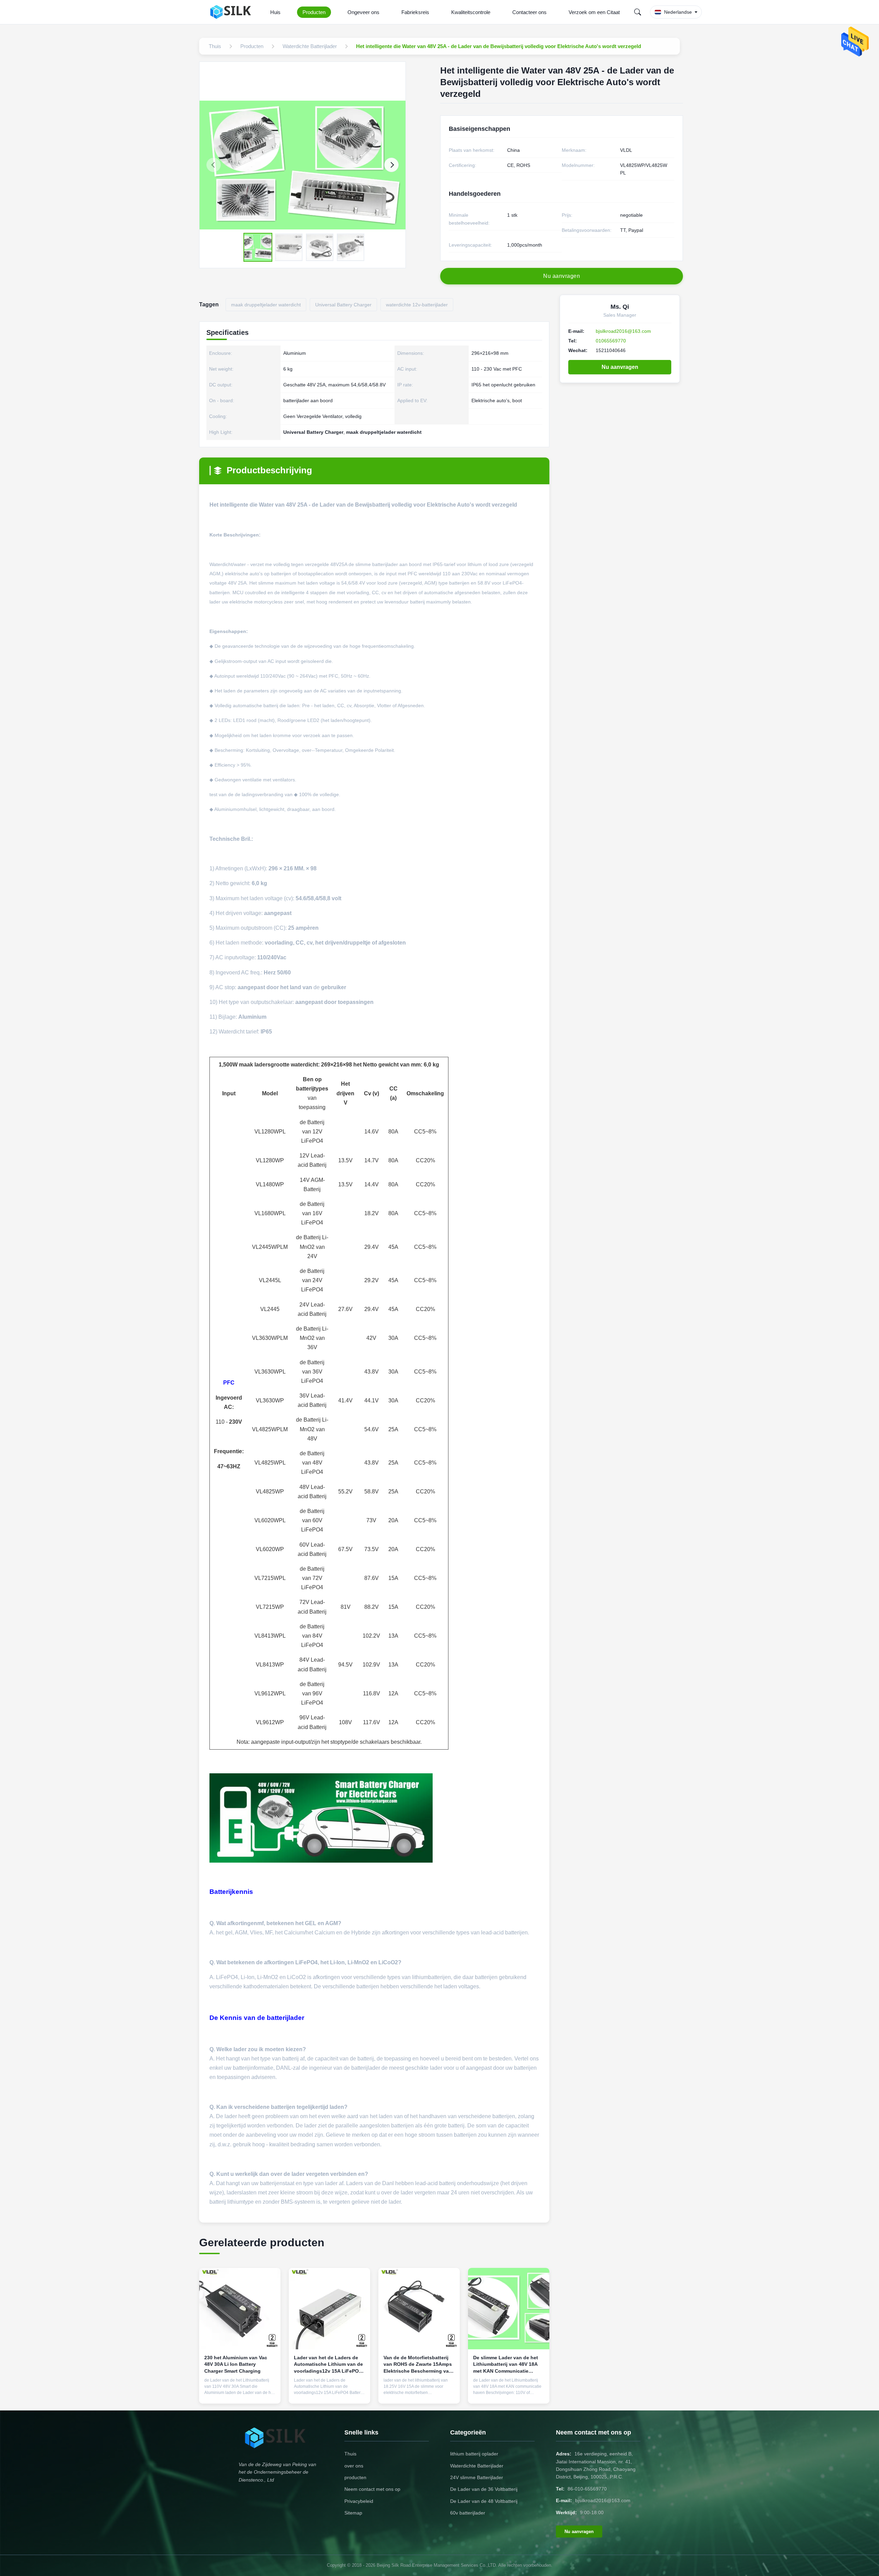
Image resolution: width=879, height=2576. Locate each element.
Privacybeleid (359, 2501)
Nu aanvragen (620, 367)
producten (355, 2477)
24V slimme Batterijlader (477, 2477)
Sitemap (353, 2513)
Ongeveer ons (363, 12)
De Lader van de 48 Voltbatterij (484, 2501)
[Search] (638, 12)
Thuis (350, 2454)
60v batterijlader (468, 2513)
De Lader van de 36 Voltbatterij (484, 2489)
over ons (354, 2466)
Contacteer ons (529, 12)
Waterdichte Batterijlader (477, 2466)
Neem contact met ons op (372, 2489)
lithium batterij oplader (474, 2454)
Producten (314, 12)
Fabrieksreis (415, 12)
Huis (275, 12)
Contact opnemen (240, 2393)
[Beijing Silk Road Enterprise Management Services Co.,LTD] (233, 12)
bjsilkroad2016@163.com (623, 331)
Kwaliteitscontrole (471, 12)
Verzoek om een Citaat (594, 12)
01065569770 (611, 341)
